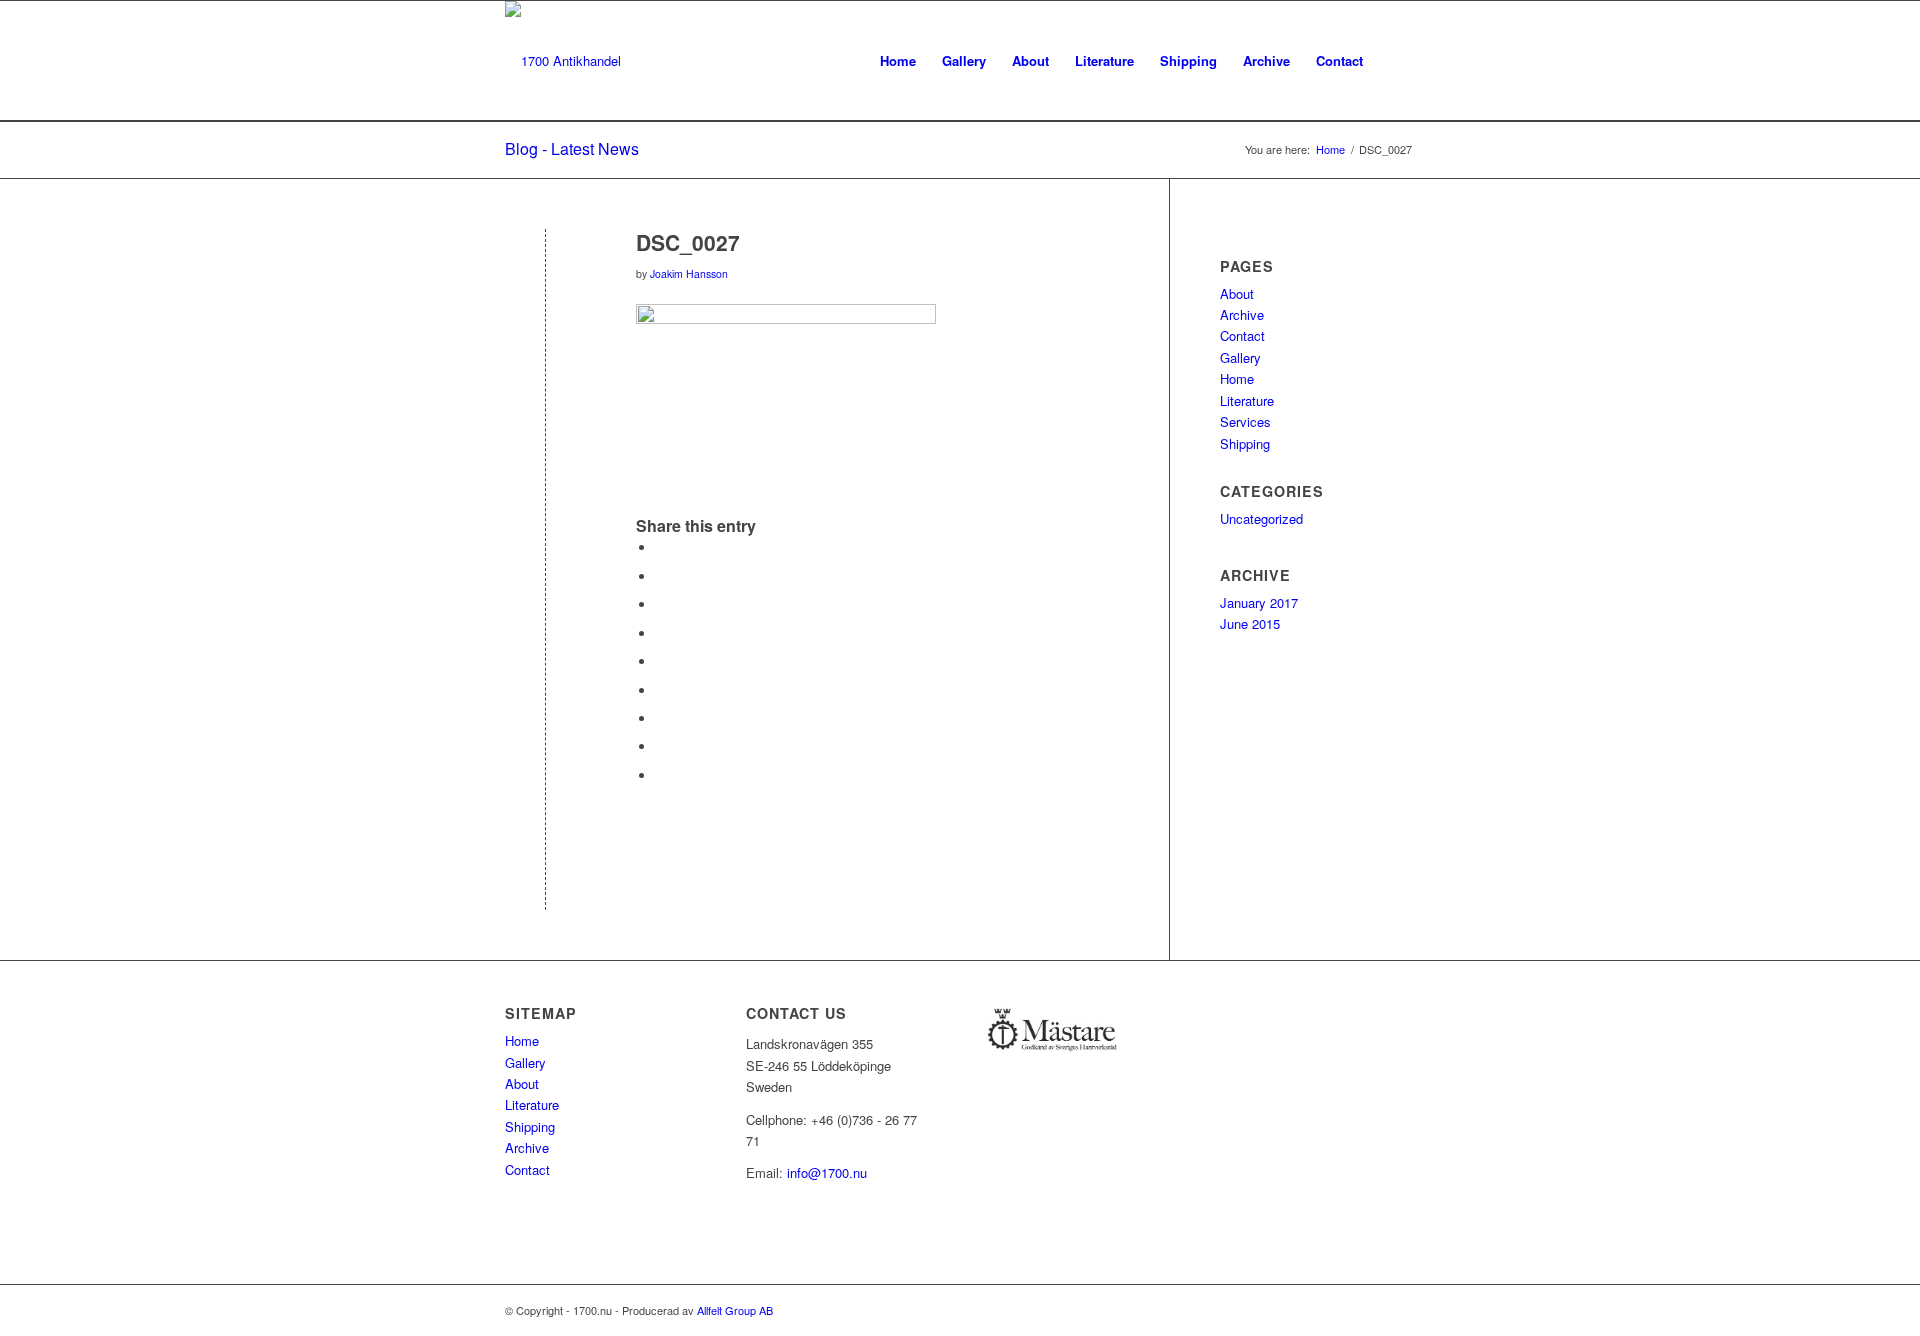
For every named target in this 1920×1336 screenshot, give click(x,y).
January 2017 (1259, 602)
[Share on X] (661, 576)
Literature (1247, 400)
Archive (1242, 314)
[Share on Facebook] (661, 547)
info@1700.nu (827, 1172)
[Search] (1395, 61)
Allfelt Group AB (735, 1310)
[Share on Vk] (661, 718)
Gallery (1240, 357)
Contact (1242, 335)
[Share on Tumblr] (661, 690)
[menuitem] (898, 61)
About (1237, 293)
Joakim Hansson (689, 273)
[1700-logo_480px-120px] (563, 61)
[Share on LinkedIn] (661, 661)
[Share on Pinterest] (661, 633)
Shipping (1245, 443)
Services (1245, 421)
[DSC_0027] (545, 275)
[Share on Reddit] (661, 746)
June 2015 (1250, 623)
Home (1237, 378)
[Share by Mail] (661, 775)
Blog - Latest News (572, 148)
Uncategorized (1261, 518)
